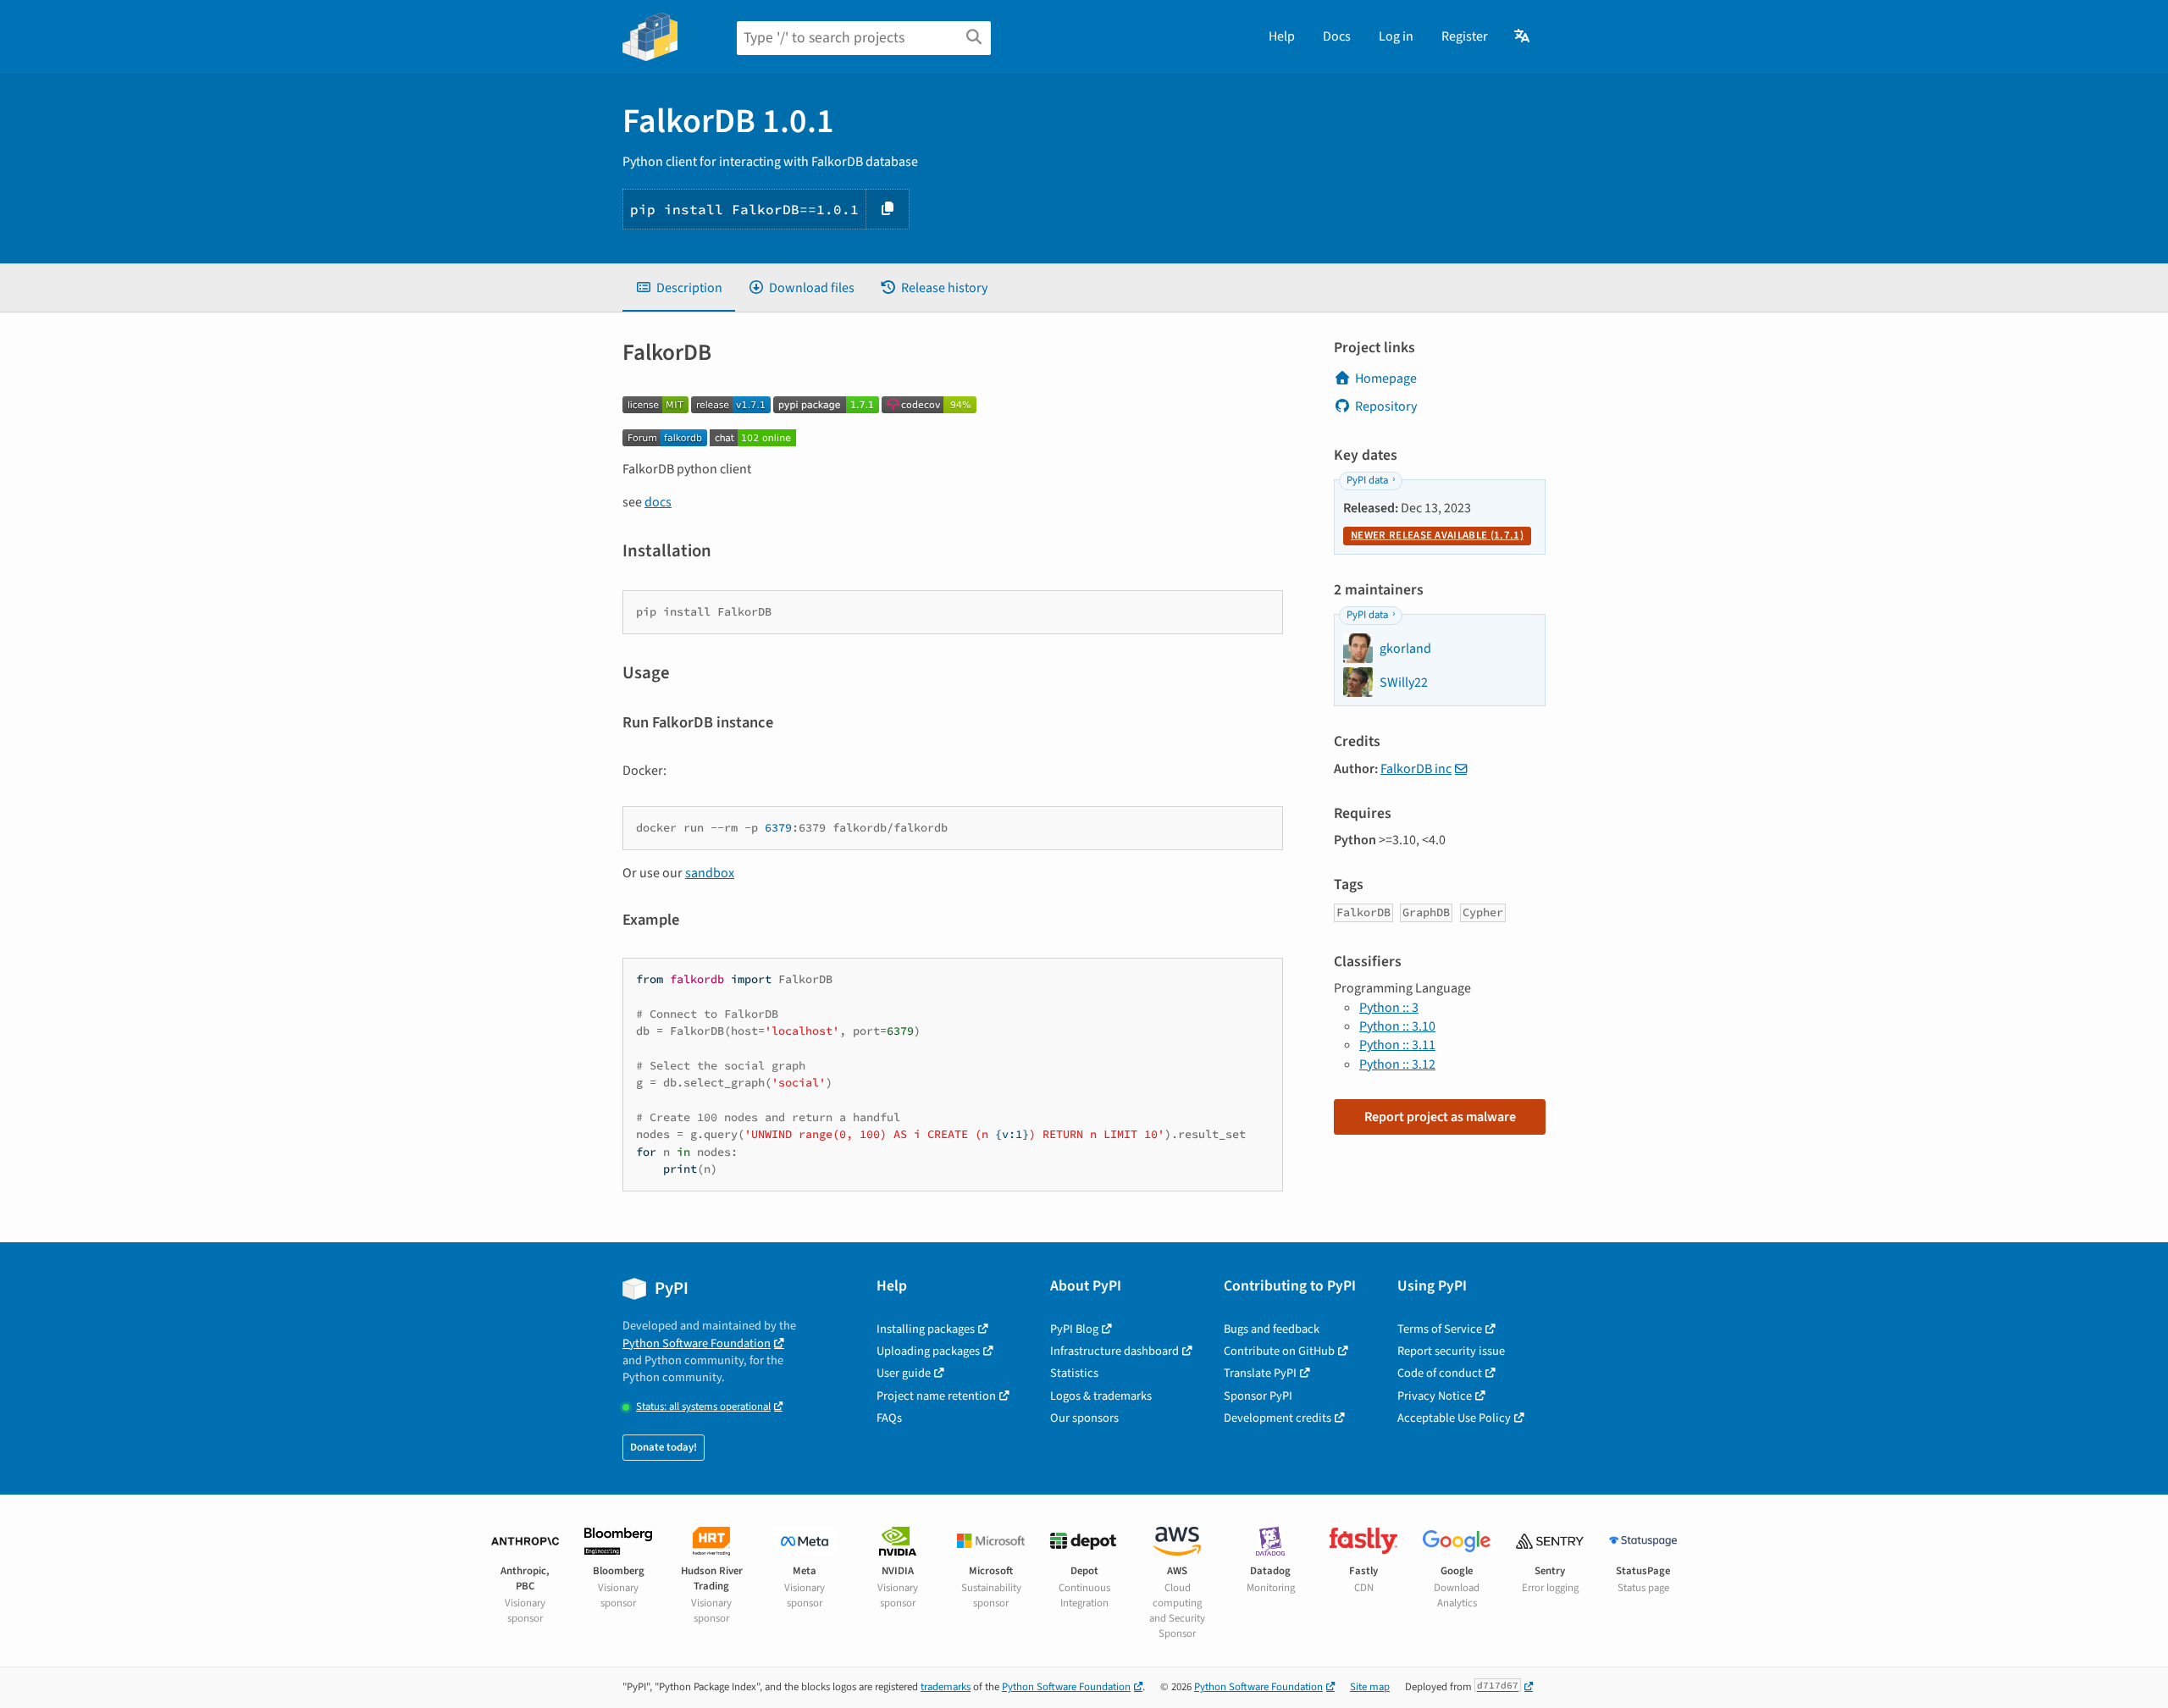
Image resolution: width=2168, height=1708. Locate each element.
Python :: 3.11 (1397, 1045)
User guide (904, 1373)
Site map (1370, 1687)
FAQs (889, 1418)
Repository (1386, 406)
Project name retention (936, 1396)
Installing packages (926, 1329)
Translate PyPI (1260, 1373)
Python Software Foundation (697, 1343)
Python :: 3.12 (1397, 1064)
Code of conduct (1440, 1373)
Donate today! (664, 1447)
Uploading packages (928, 1351)
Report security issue (1451, 1351)
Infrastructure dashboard (1114, 1351)
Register (1465, 36)
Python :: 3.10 (1397, 1026)
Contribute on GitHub (1279, 1351)
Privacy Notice (1435, 1396)
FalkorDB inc (1416, 769)
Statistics (1074, 1373)
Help (1282, 36)
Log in (1396, 36)
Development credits (1278, 1418)
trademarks (946, 1687)
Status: (703, 1407)
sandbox (710, 873)
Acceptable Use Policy (1454, 1418)
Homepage (1386, 379)
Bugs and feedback (1272, 1329)
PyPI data (1367, 480)
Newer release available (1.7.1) (1437, 535)
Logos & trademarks (1101, 1396)
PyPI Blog (1074, 1329)
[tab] (679, 288)
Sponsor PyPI (1258, 1396)
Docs (1337, 36)
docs (658, 502)
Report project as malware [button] (1440, 1117)
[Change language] (1523, 36)
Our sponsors (1084, 1418)
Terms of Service (1440, 1329)
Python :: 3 (1389, 1008)
